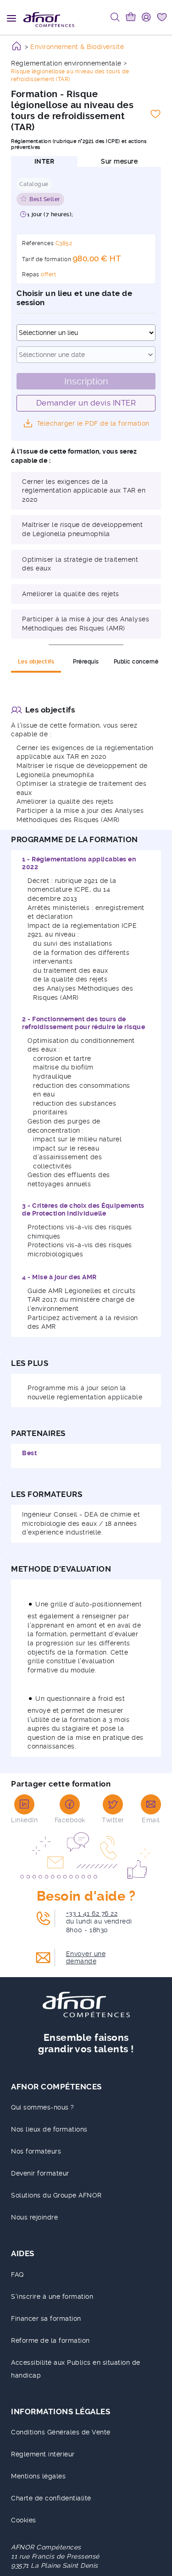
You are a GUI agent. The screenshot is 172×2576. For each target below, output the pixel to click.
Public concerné (136, 662)
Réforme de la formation (50, 2340)
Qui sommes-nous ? (43, 2107)
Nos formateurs (36, 2151)
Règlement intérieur (43, 2454)
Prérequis (86, 662)
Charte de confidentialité (51, 2498)
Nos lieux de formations (49, 2129)
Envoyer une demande (86, 1957)
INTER (44, 161)
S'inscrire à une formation (52, 2296)
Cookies (24, 2520)
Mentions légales (38, 2476)
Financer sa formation (46, 2318)
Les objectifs (36, 662)
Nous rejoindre (34, 2217)
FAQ (17, 2275)
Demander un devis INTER (86, 403)
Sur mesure (119, 161)
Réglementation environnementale (66, 63)
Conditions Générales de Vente (61, 2432)
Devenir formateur (40, 2173)
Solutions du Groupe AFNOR (56, 2195)
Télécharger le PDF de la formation (93, 423)
